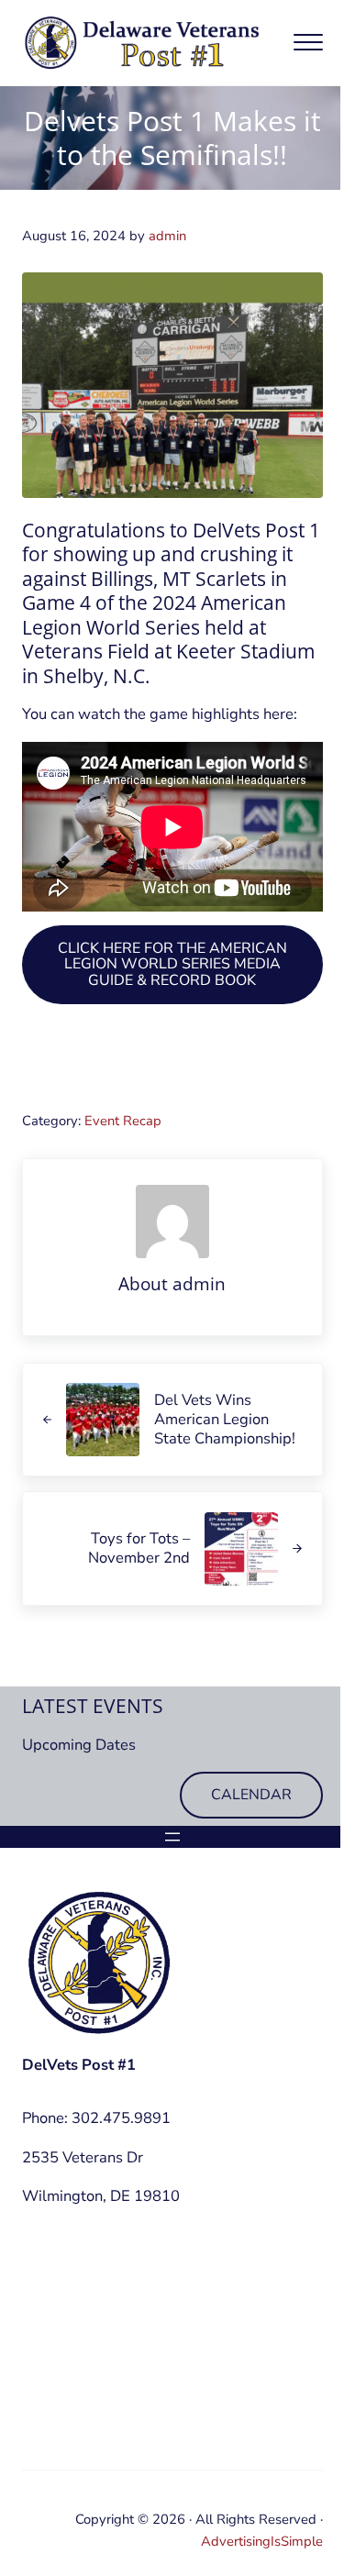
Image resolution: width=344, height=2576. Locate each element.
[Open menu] (172, 1837)
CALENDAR (251, 1795)
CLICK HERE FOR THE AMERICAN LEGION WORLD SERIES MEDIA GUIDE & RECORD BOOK (172, 964)
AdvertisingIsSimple (262, 2541)
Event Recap (123, 1121)
